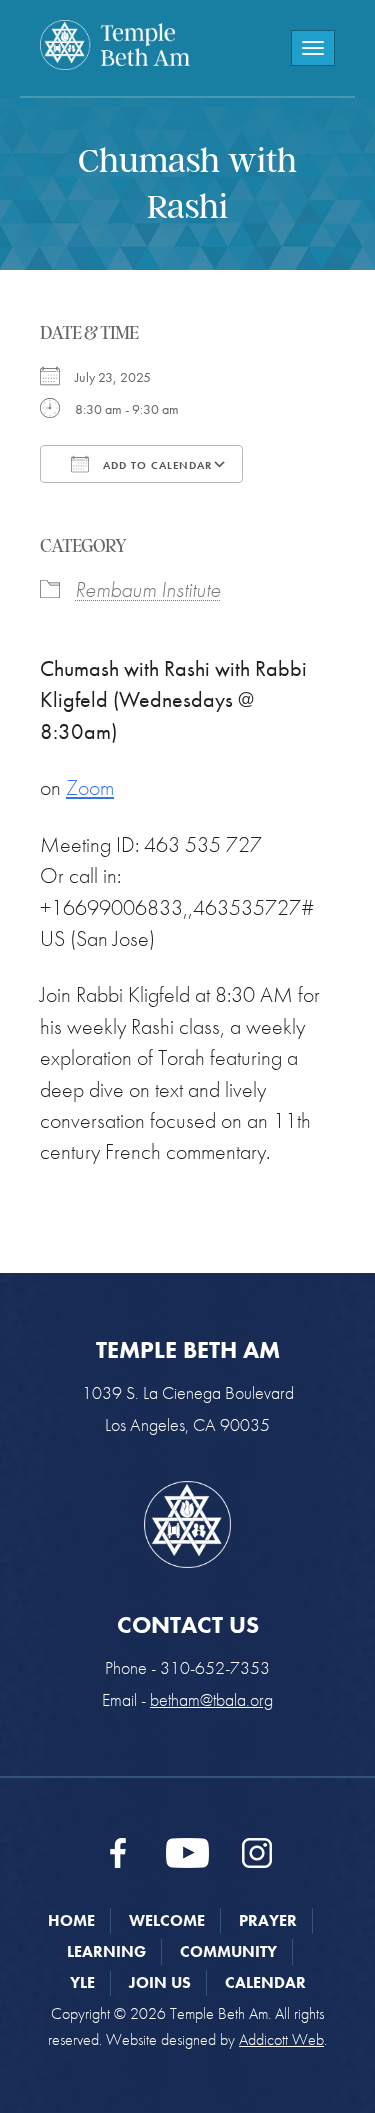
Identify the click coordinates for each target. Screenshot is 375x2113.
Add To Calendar (155, 465)
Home (71, 1920)
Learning (106, 1951)
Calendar (265, 1982)
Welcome (167, 1920)
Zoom (90, 787)
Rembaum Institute (148, 589)
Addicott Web (281, 2039)
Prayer (268, 1920)
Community (228, 1951)
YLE (82, 1982)
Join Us (160, 1982)
